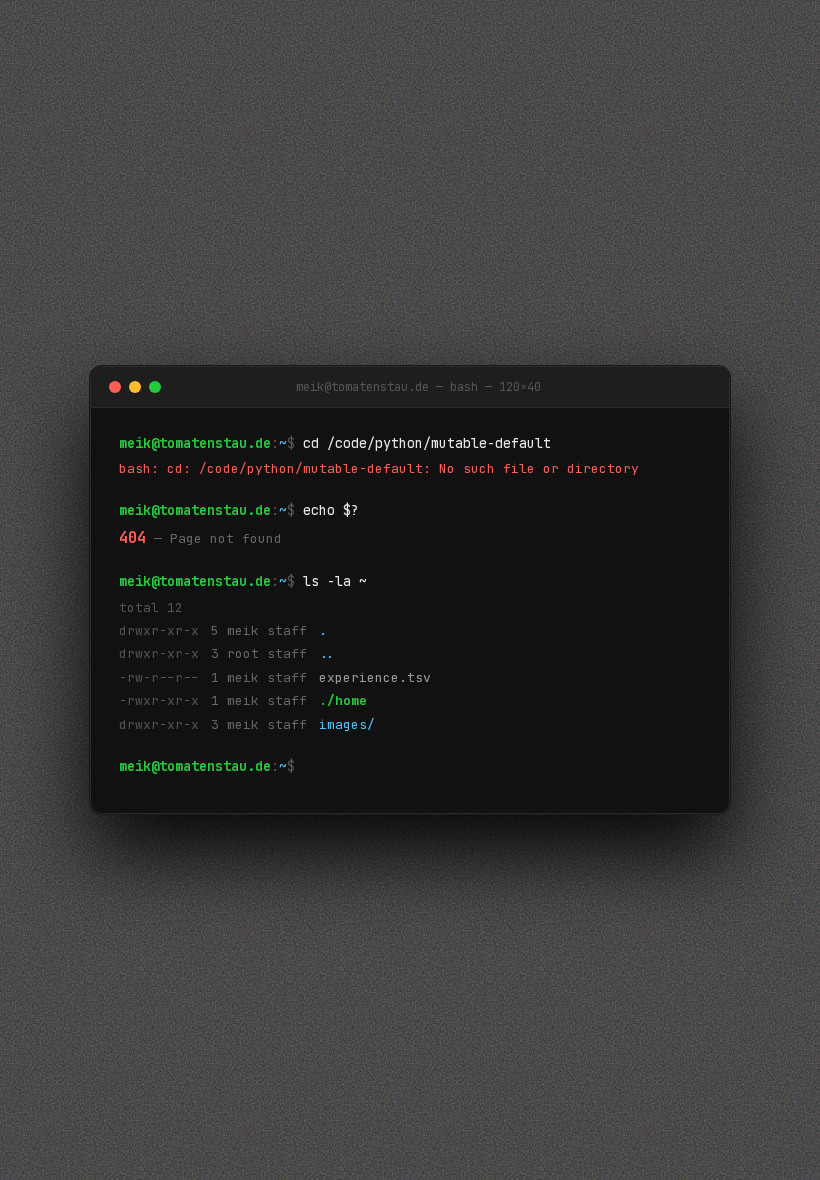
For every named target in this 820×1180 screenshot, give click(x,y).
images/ (347, 724)
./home (343, 700)
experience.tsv (375, 677)
